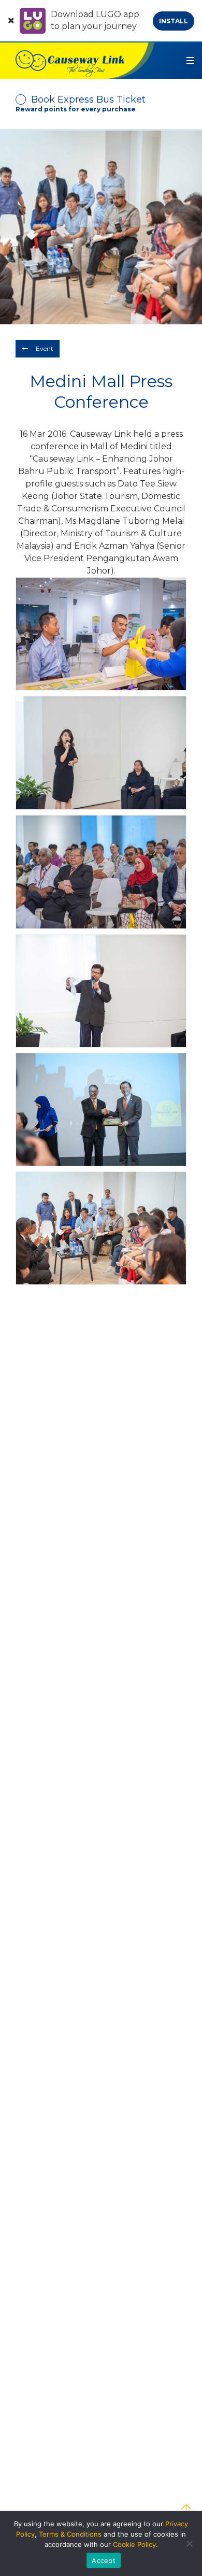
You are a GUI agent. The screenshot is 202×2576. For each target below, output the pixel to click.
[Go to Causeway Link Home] (77, 61)
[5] (101, 1110)
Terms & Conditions (70, 2534)
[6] (101, 1228)
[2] (101, 753)
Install (174, 21)
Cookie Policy (134, 2544)
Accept (104, 2560)
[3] (101, 872)
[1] (101, 634)
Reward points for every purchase (76, 109)
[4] (101, 991)
